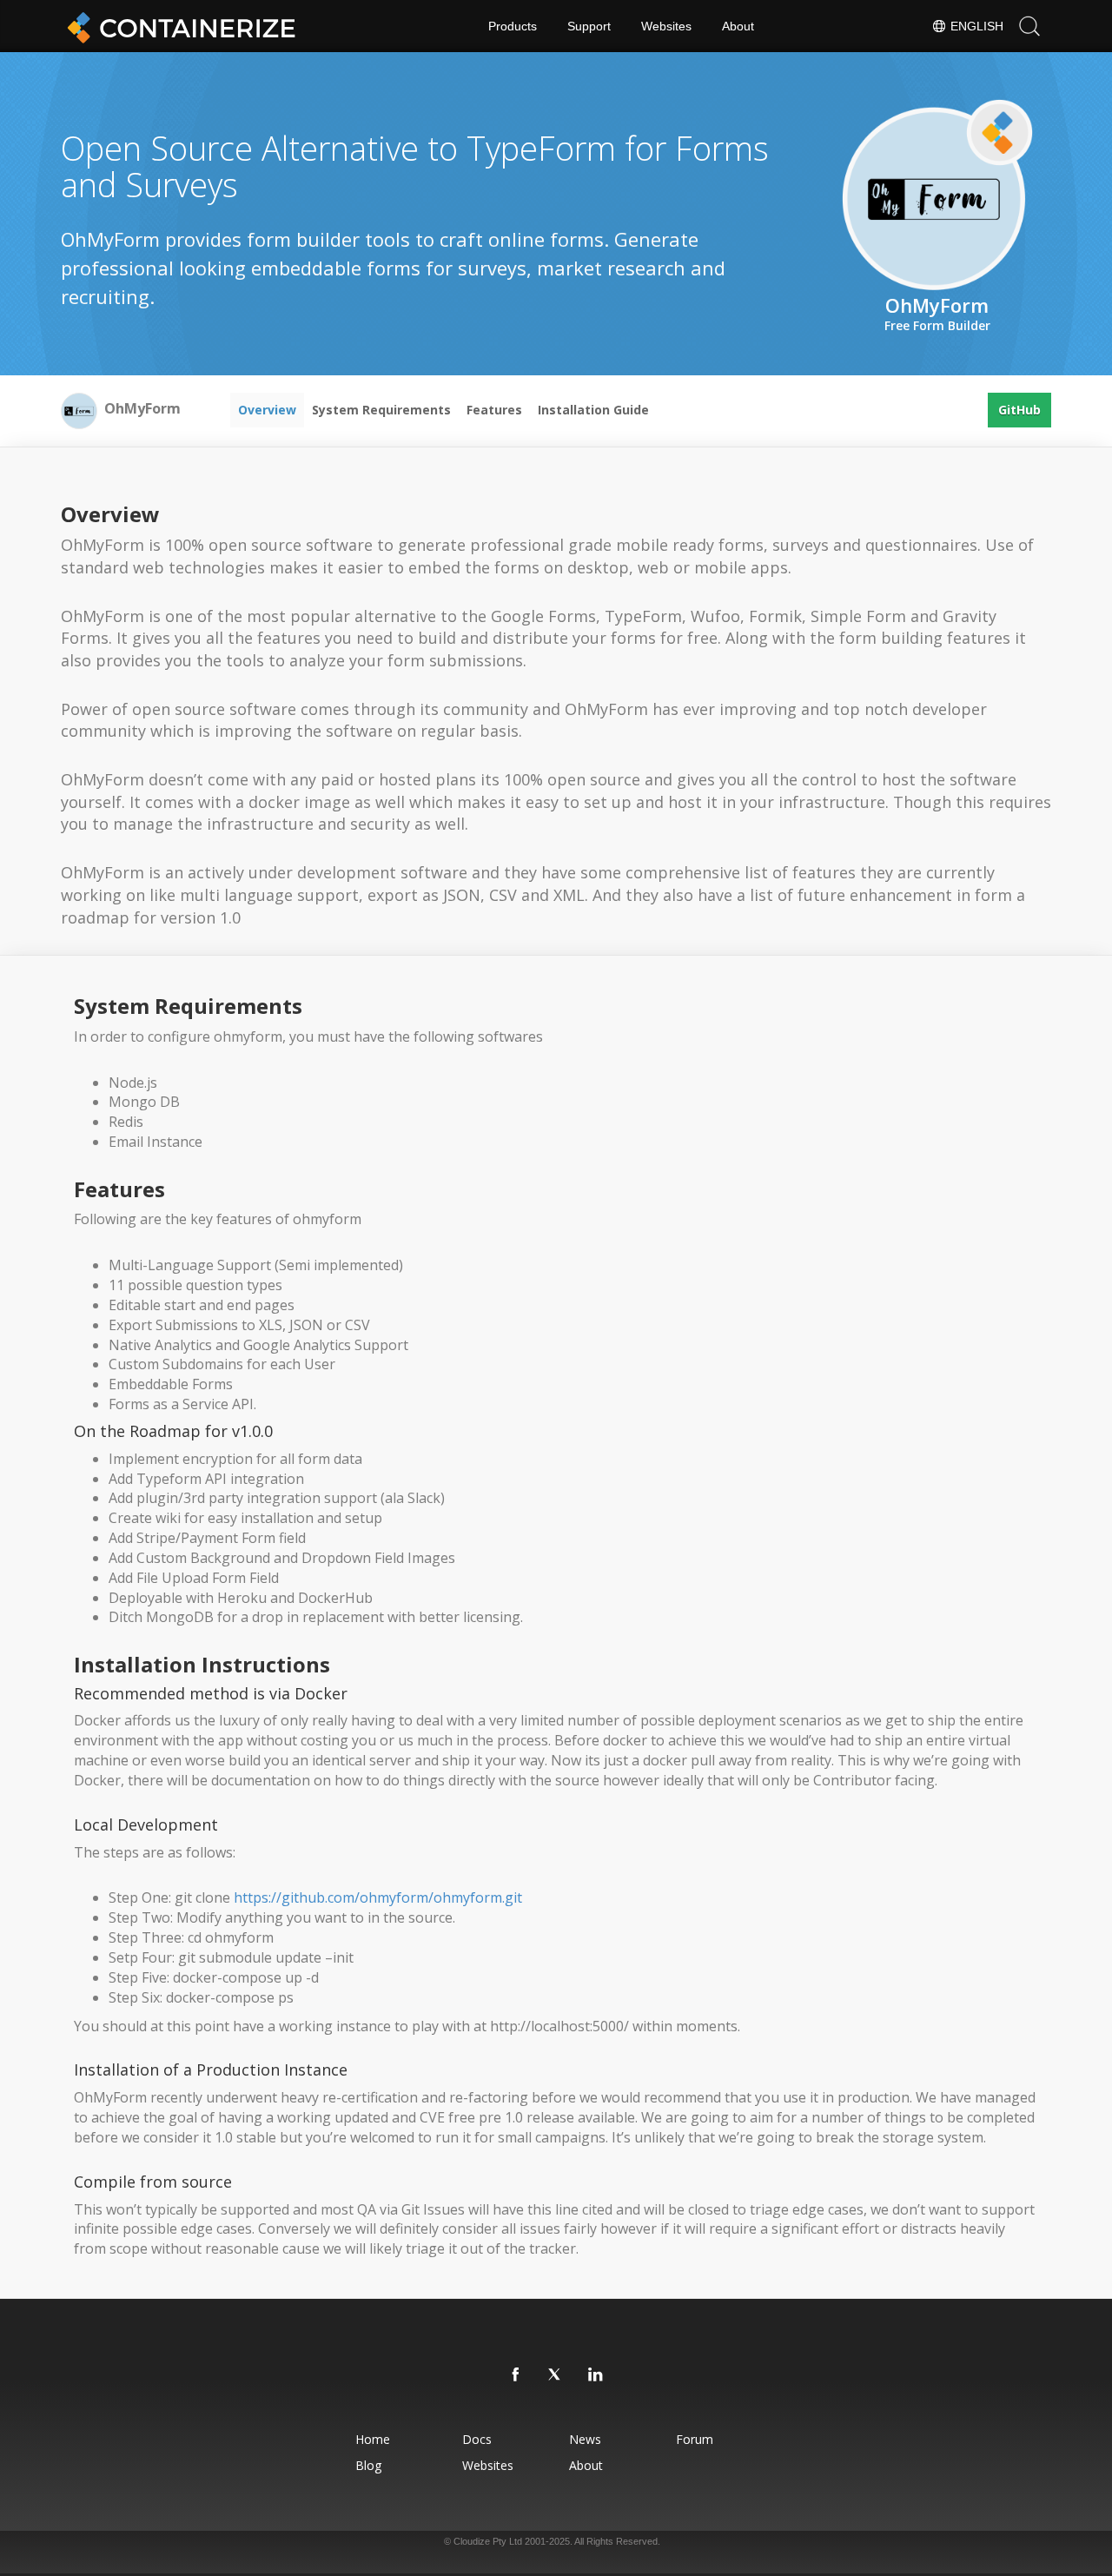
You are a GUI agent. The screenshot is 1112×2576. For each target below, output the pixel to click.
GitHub (1019, 410)
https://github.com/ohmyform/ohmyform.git (378, 1897)
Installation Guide (593, 410)
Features (494, 410)
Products (513, 26)
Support (589, 26)
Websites (666, 26)
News (585, 2439)
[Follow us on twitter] (556, 2375)
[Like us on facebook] (516, 2375)
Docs (477, 2439)
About (738, 26)
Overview (267, 410)
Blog (368, 2465)
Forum (695, 2439)
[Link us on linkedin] (596, 2375)
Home (373, 2439)
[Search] (1029, 26)
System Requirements (381, 410)
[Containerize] (178, 26)
